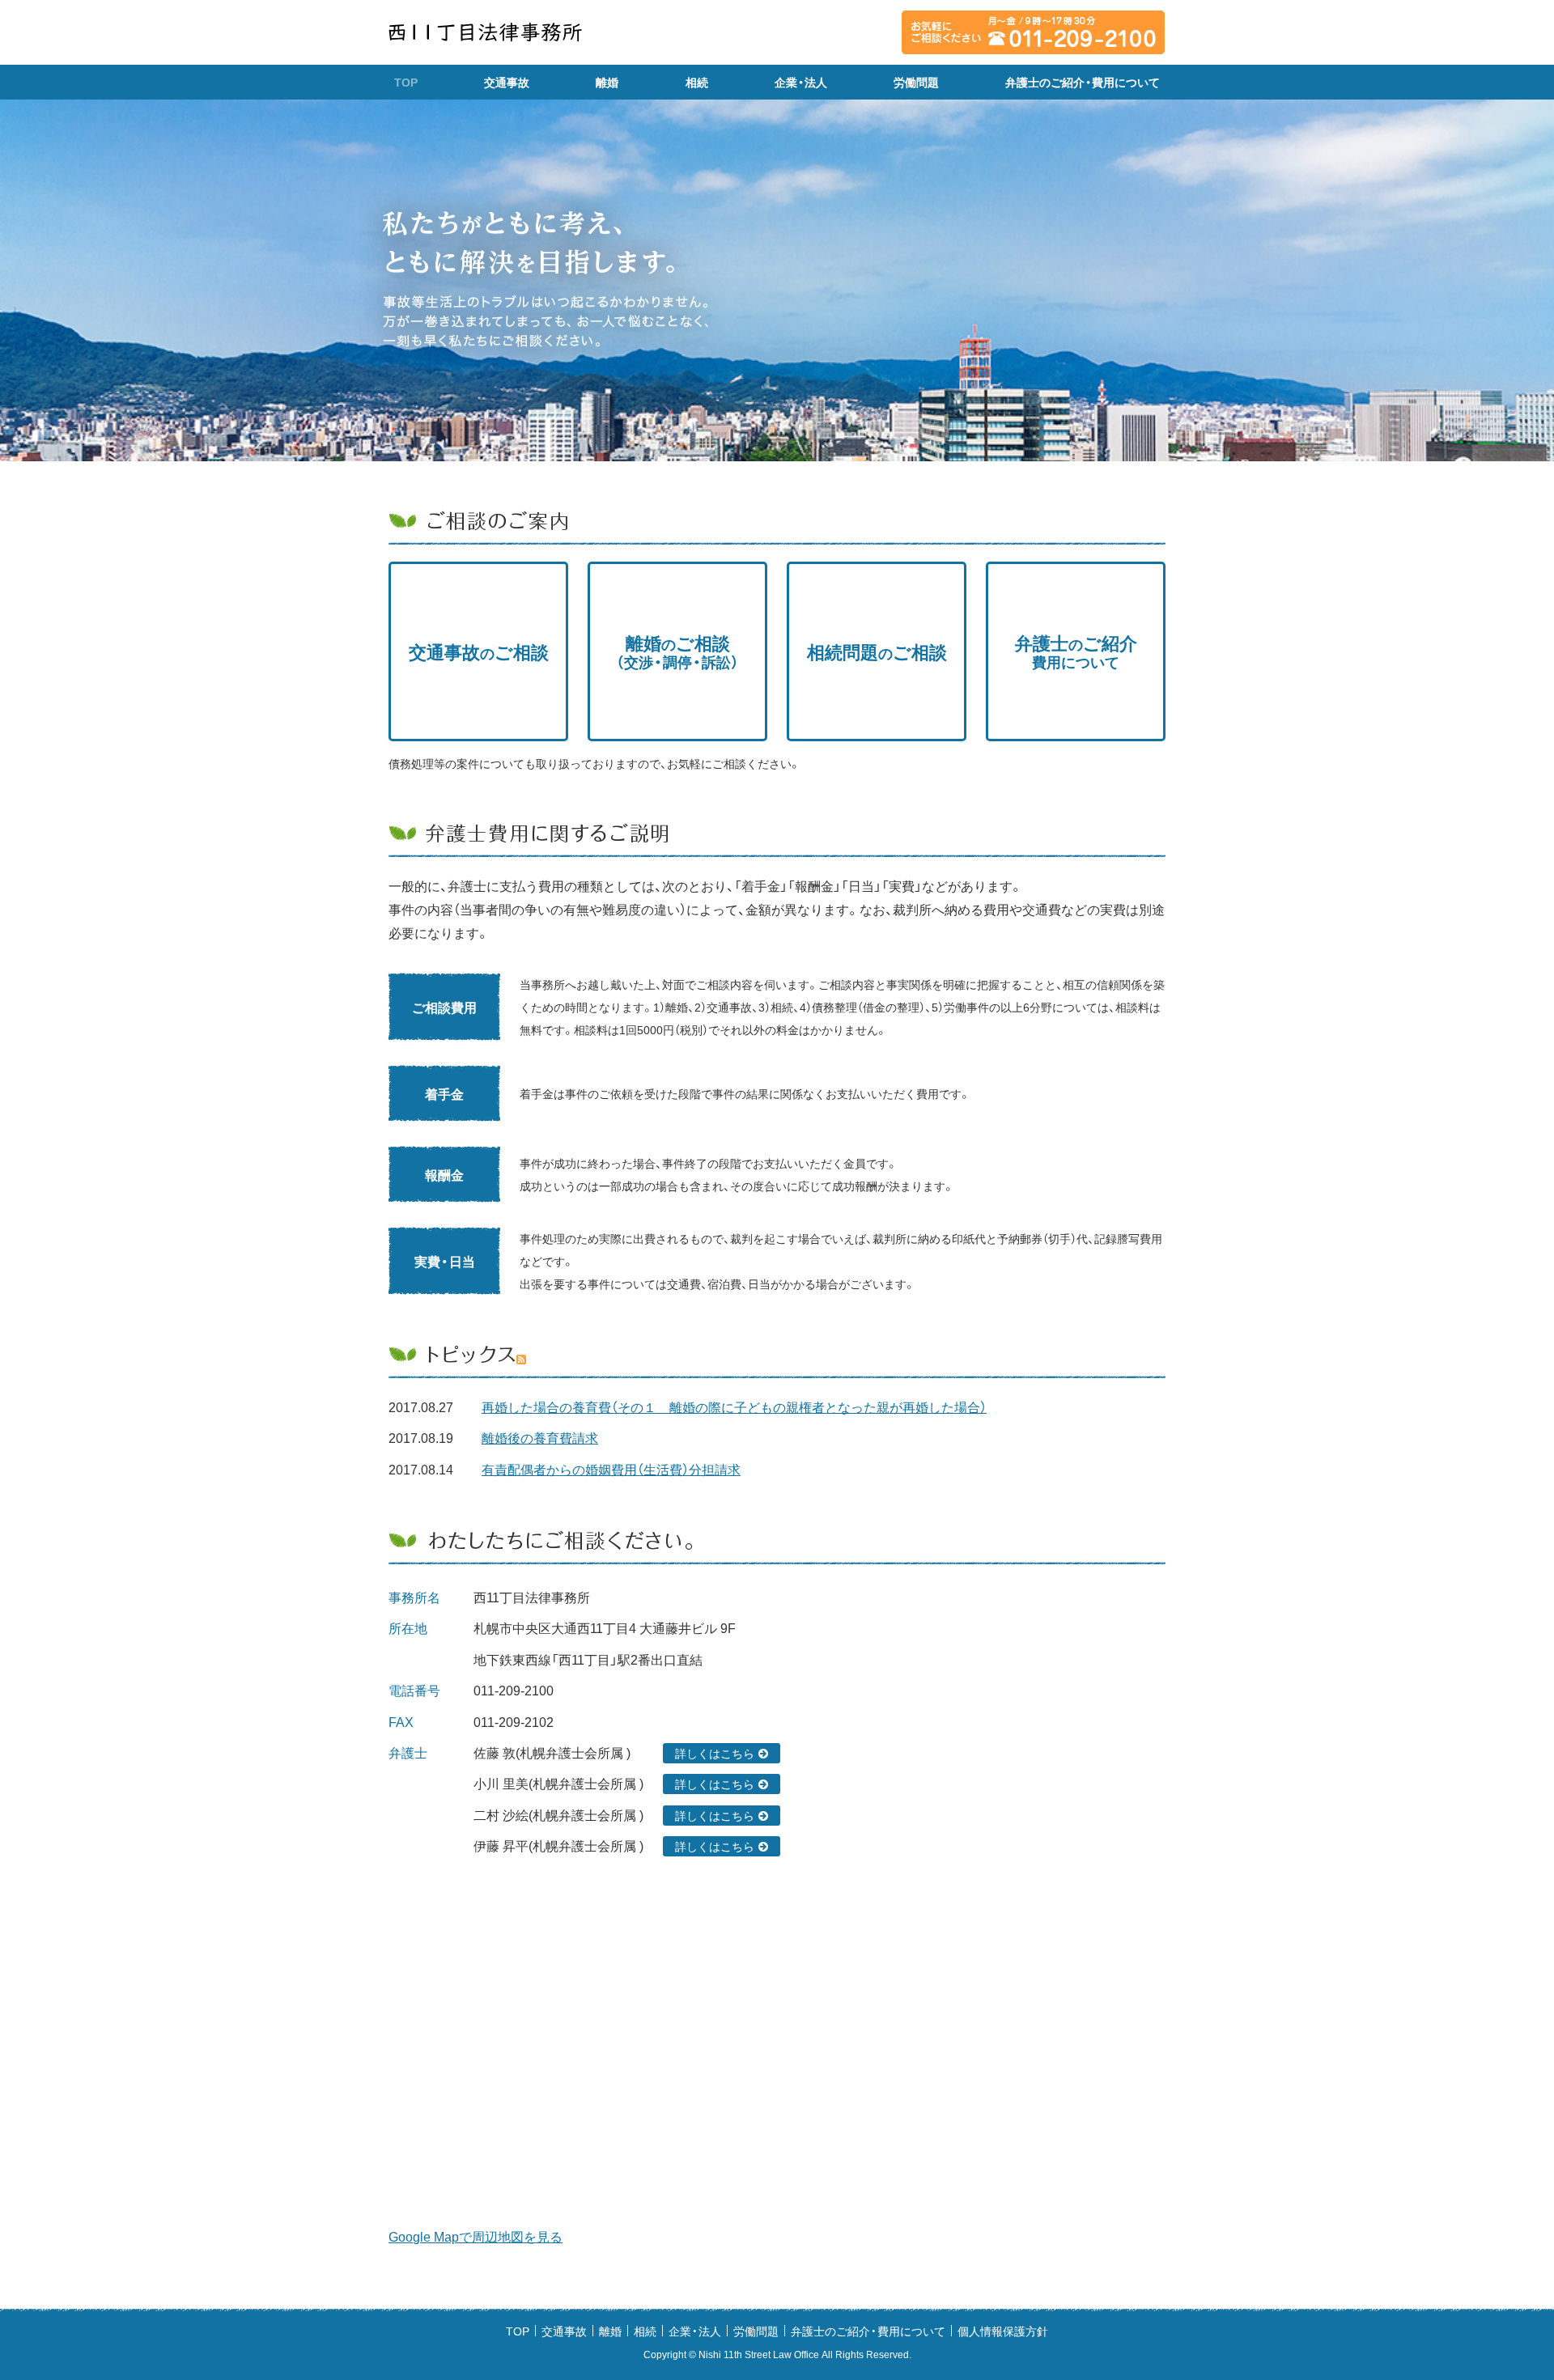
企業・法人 (801, 82)
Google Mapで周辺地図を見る (476, 2236)
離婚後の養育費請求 (540, 1437)
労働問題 (916, 82)
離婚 (607, 82)
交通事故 (507, 82)
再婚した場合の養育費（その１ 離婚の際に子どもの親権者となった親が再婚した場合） (734, 1406)
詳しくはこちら (715, 1753)
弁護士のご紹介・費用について (1083, 82)
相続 (697, 82)
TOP (406, 82)
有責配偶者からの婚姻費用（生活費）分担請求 (611, 1469)
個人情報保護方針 (1003, 2331)
